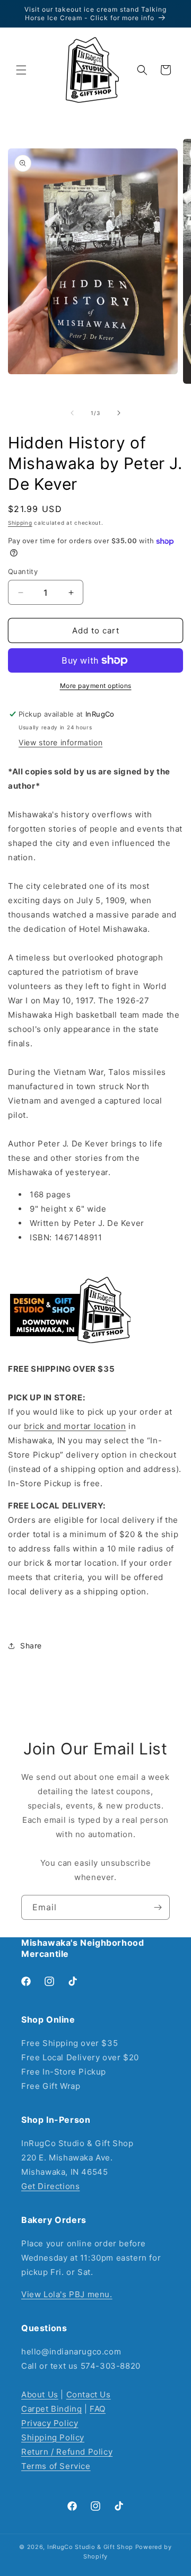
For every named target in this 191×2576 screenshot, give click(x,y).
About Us (40, 2394)
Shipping (20, 523)
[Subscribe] (158, 1907)
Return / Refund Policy (67, 2452)
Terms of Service (56, 2466)
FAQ (98, 2409)
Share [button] (31, 1646)
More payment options (96, 686)
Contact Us (89, 2394)
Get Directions (50, 2186)
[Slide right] (119, 413)
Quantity (23, 571)
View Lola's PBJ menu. (67, 2294)
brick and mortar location (75, 1426)
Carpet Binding (51, 2409)
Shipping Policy (53, 2437)
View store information (60, 742)
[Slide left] (72, 413)
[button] (21, 70)
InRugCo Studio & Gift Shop (90, 2547)
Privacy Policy (50, 2423)
